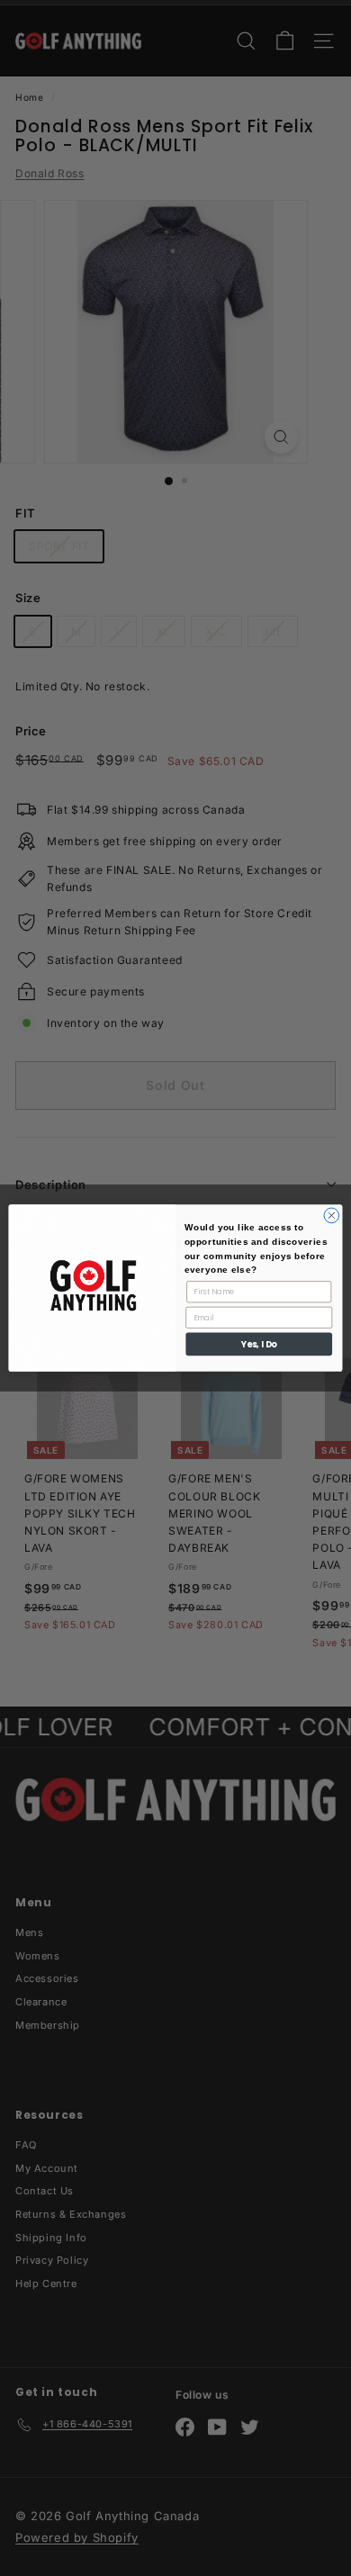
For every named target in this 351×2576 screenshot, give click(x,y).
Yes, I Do (259, 1344)
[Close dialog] (332, 1216)
